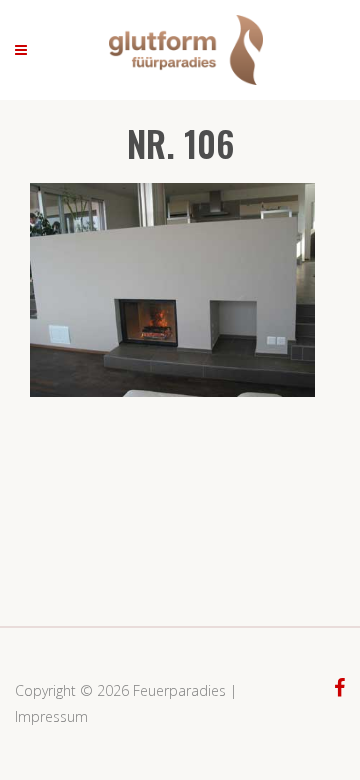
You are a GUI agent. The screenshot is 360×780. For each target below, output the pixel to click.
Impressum (51, 716)
